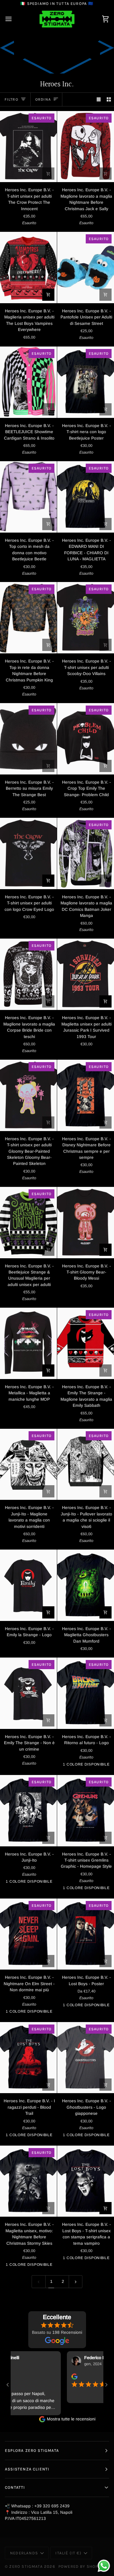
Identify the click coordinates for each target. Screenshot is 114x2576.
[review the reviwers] (43, 2377)
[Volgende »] (76, 2281)
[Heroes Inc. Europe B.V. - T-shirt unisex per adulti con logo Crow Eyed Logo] (28, 853)
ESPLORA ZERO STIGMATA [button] (32, 2450)
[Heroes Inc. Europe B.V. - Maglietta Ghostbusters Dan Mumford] (86, 1585)
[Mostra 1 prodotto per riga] (99, 99)
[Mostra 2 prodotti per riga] (109, 99)
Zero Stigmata (26, 2566)
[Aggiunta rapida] (105, 524)
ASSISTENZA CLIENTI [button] (27, 2469)
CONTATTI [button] (15, 2487)
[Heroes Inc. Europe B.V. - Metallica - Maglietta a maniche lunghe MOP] (28, 1343)
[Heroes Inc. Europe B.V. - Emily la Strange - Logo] (28, 1585)
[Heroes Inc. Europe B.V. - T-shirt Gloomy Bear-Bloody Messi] (86, 1223)
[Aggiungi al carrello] (48, 174)
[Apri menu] (14, 19)
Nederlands (24, 2553)
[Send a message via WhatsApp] (104, 2566)
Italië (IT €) (68, 2553)
